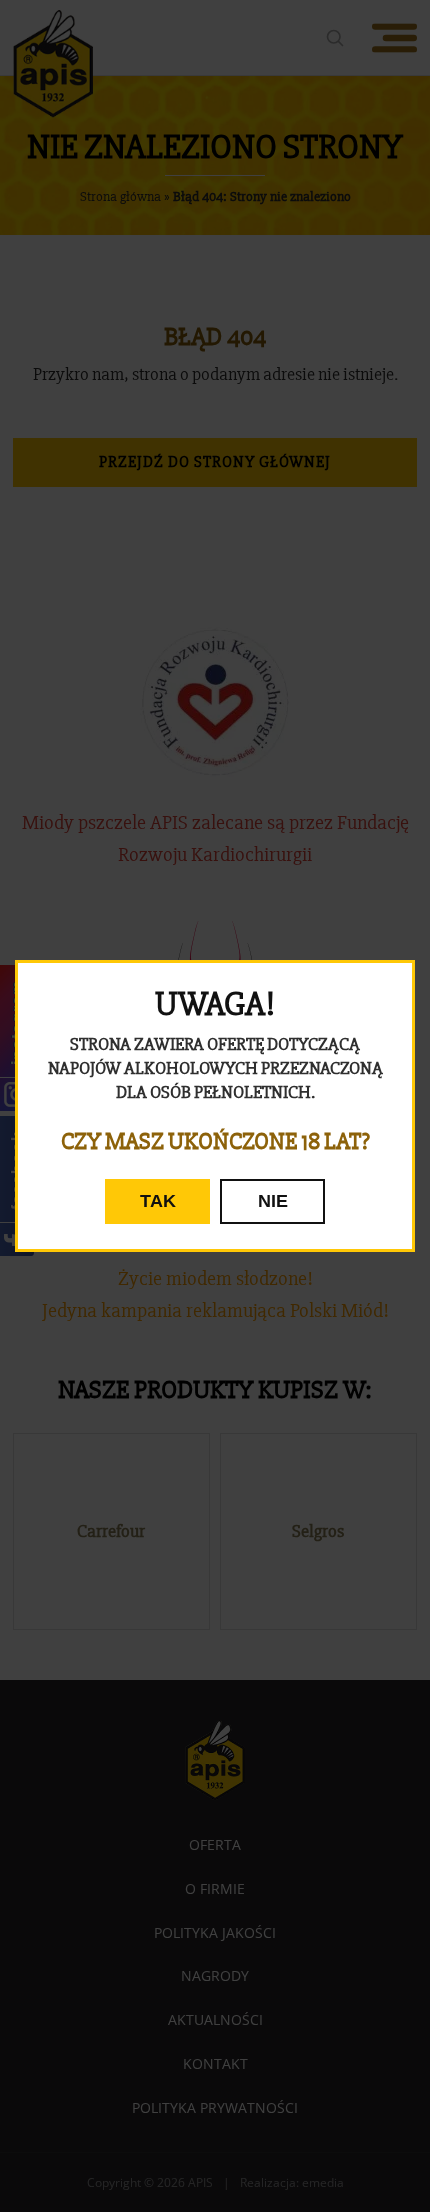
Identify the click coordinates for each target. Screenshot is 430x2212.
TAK (158, 1201)
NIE (273, 1201)
